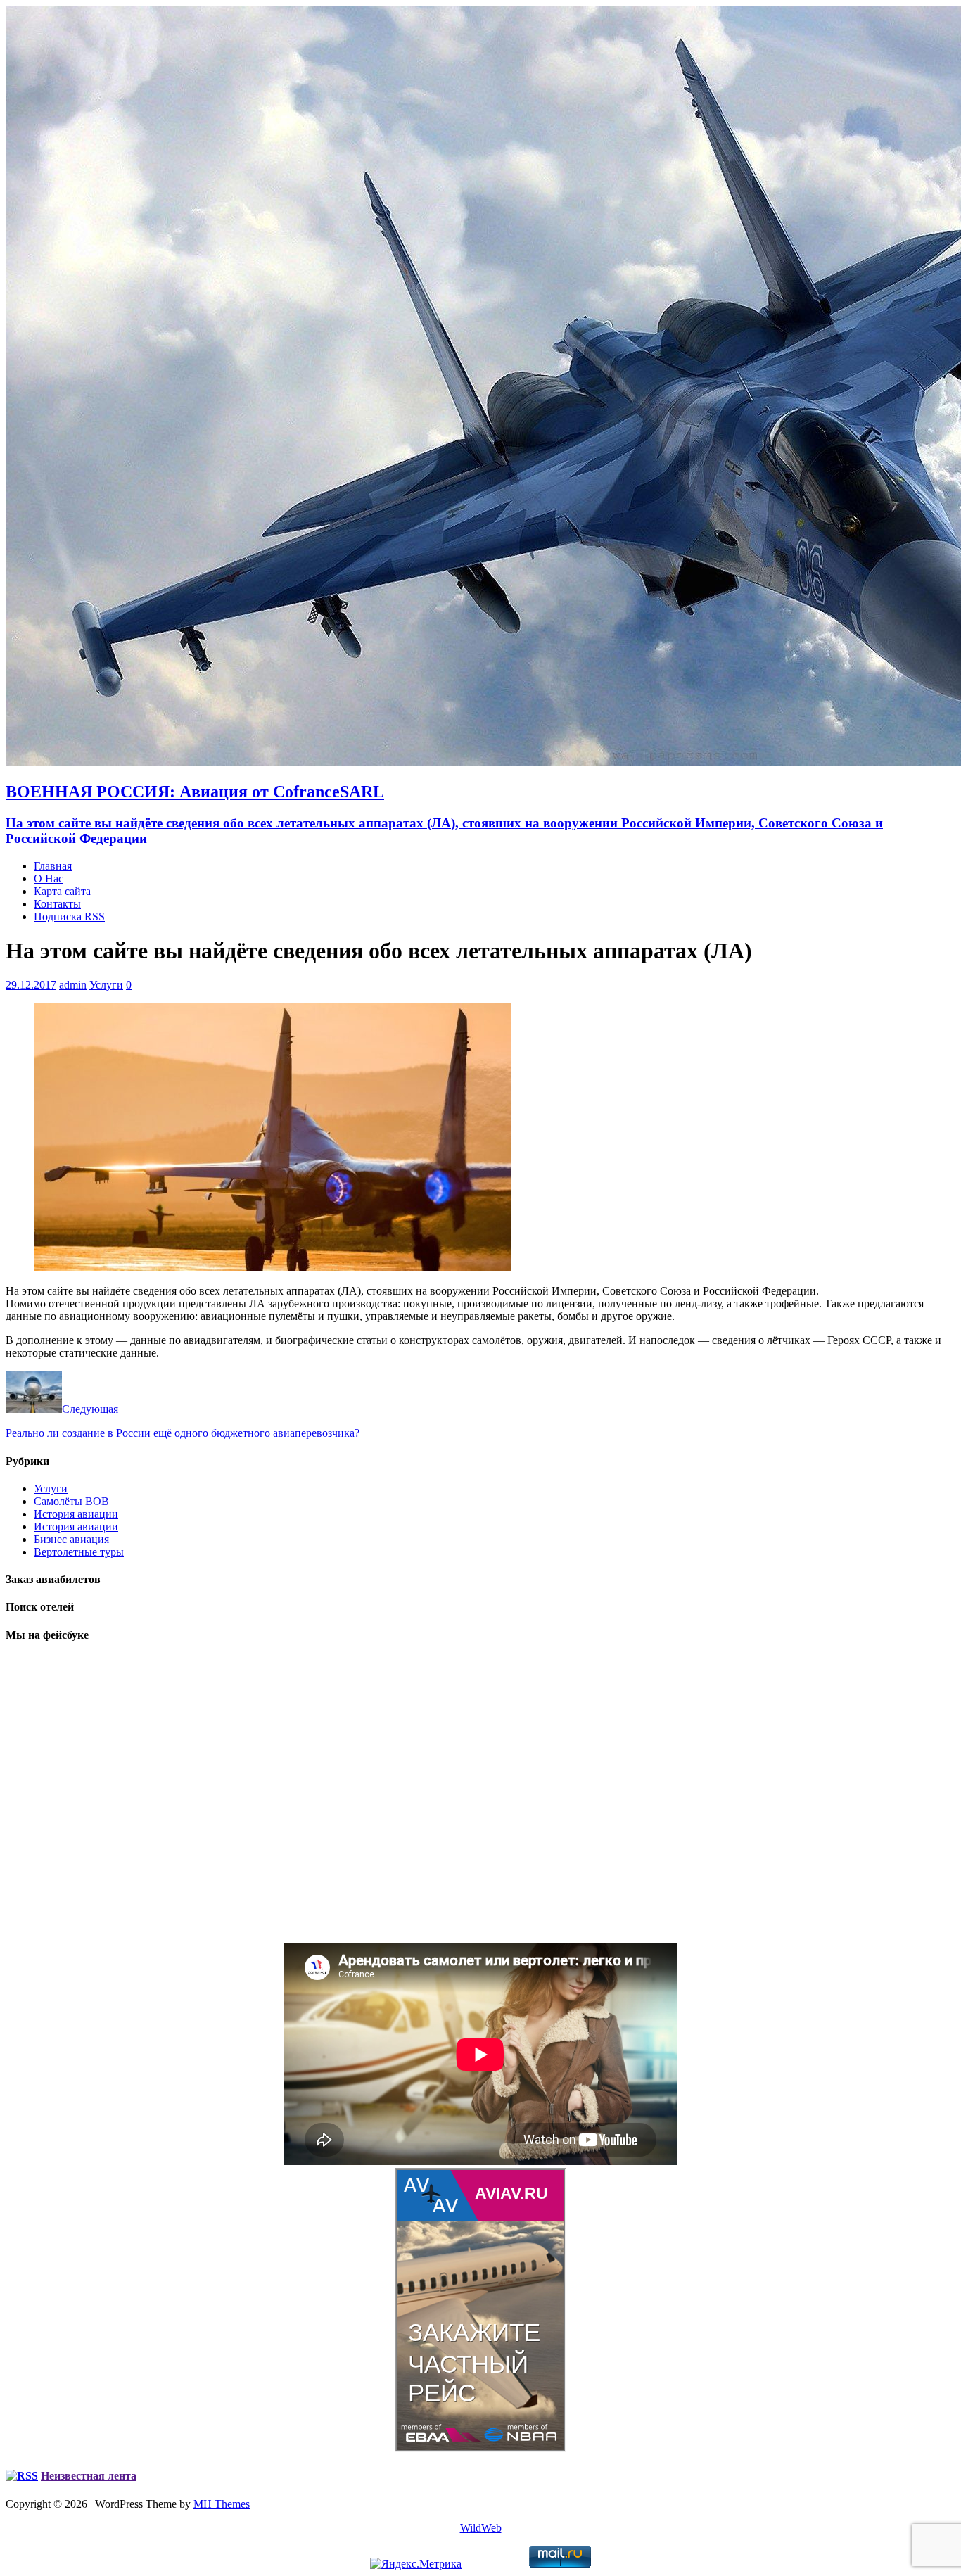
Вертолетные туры (79, 1552)
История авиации (76, 1514)
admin (73, 985)
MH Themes (222, 2504)
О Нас (49, 878)
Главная (53, 866)
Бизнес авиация (71, 1539)
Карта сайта (62, 891)
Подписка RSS (69, 916)
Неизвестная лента (89, 2476)
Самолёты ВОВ (71, 1501)
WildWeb (481, 2528)
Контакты (57, 904)
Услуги (106, 985)
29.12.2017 (31, 985)
